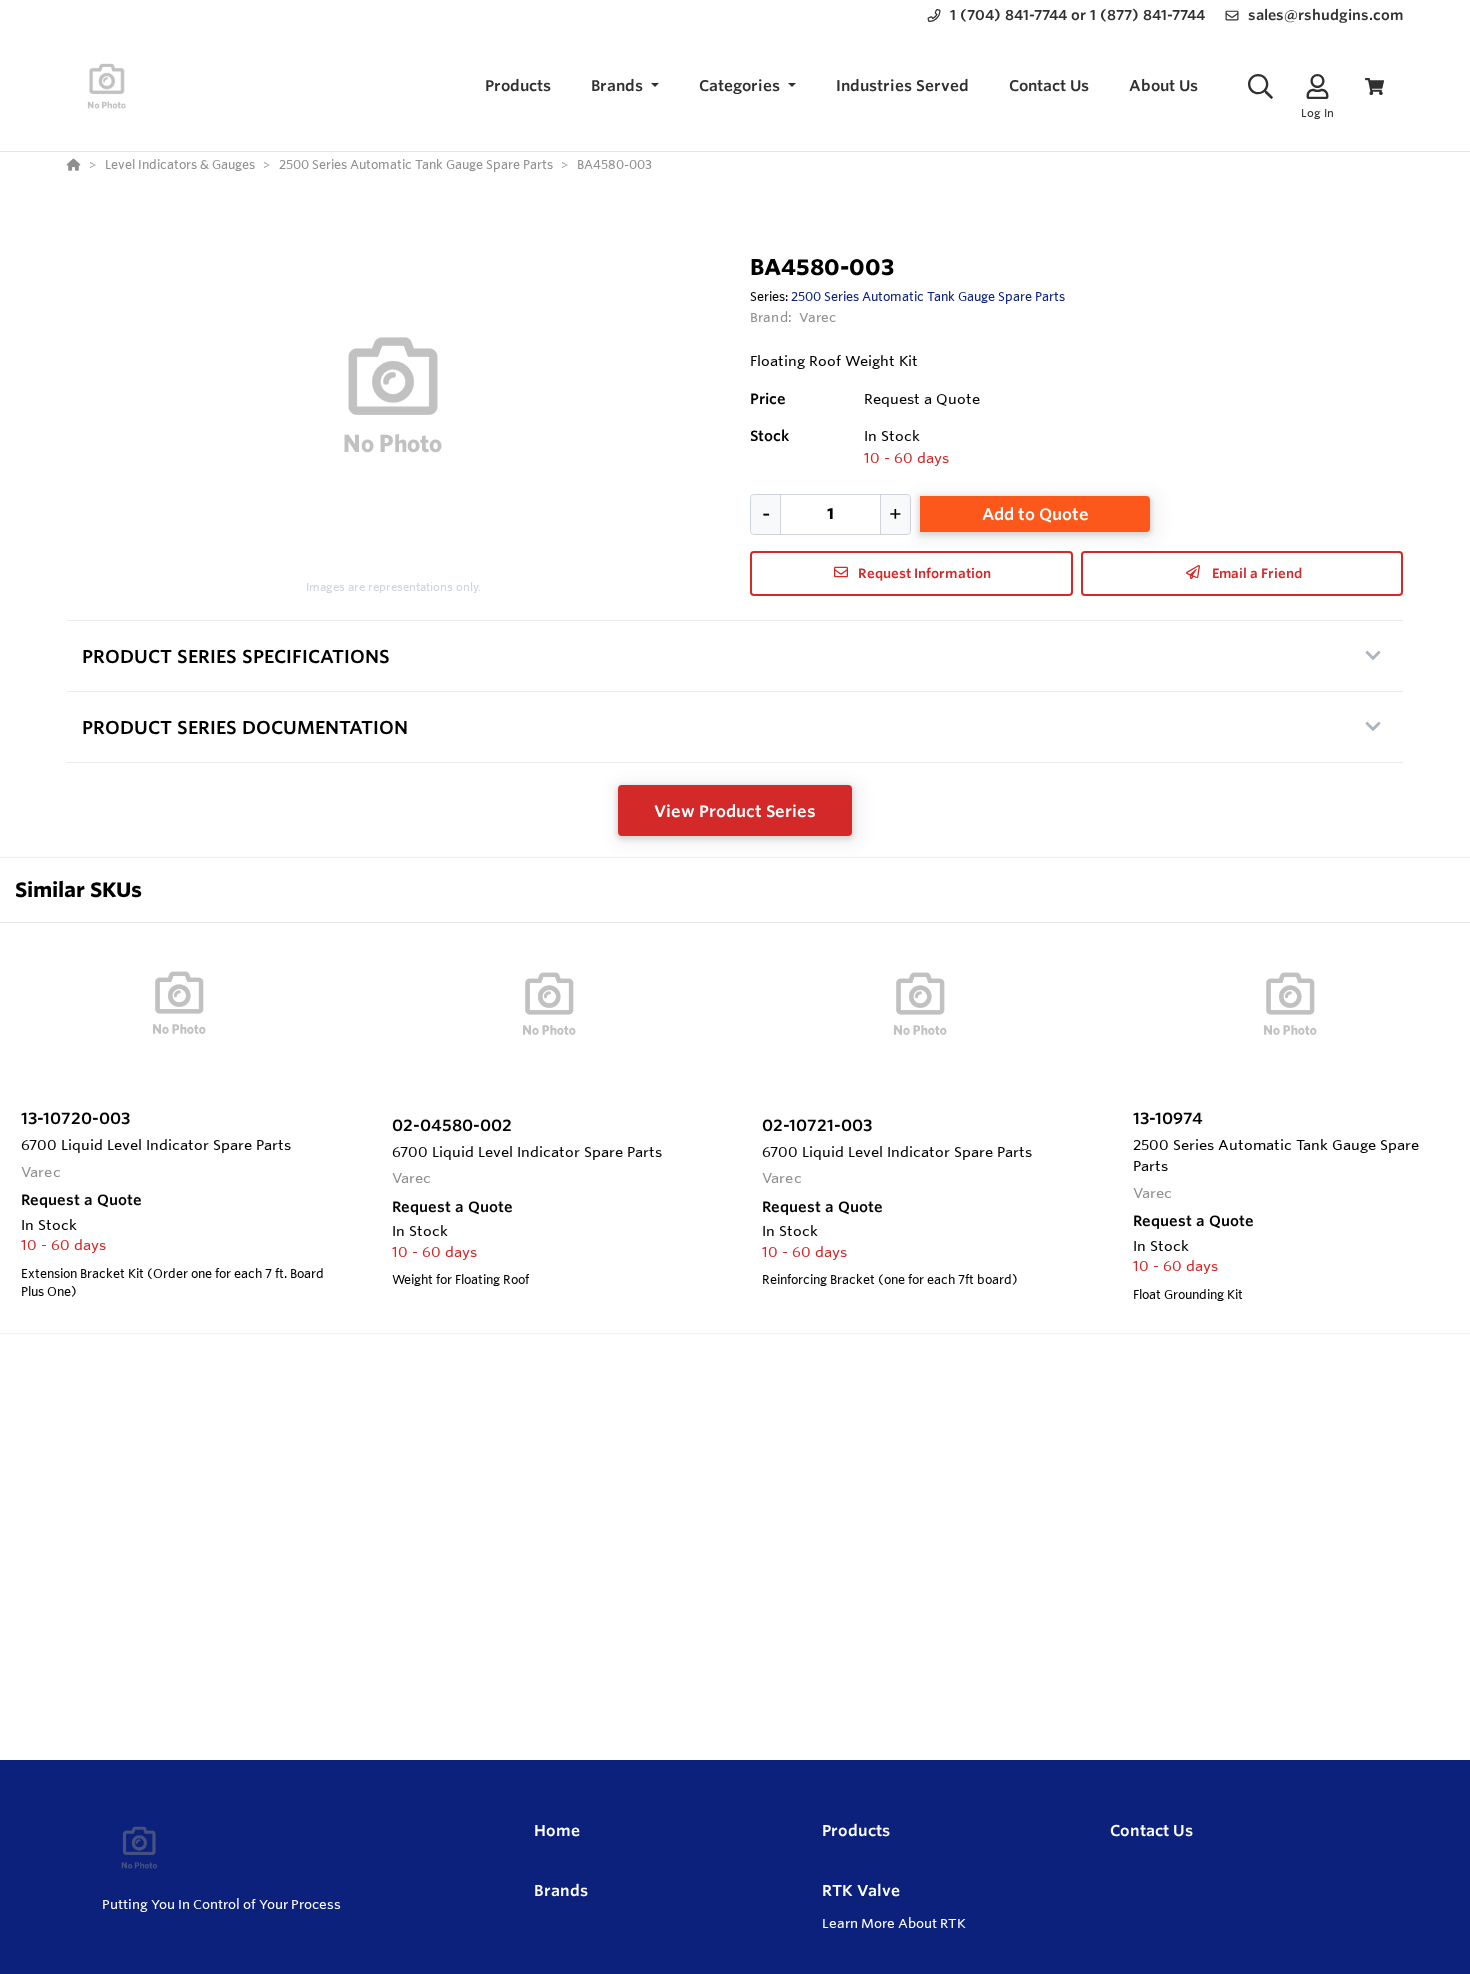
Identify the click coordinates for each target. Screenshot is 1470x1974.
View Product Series (735, 811)
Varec (818, 317)
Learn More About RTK (894, 1923)
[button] (625, 86)
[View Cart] (1374, 86)
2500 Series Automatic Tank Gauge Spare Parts (928, 296)
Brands (561, 1890)
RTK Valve (861, 1890)
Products (856, 1830)
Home (557, 1830)
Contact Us (1151, 1830)
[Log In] (1317, 86)
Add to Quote (1035, 514)
